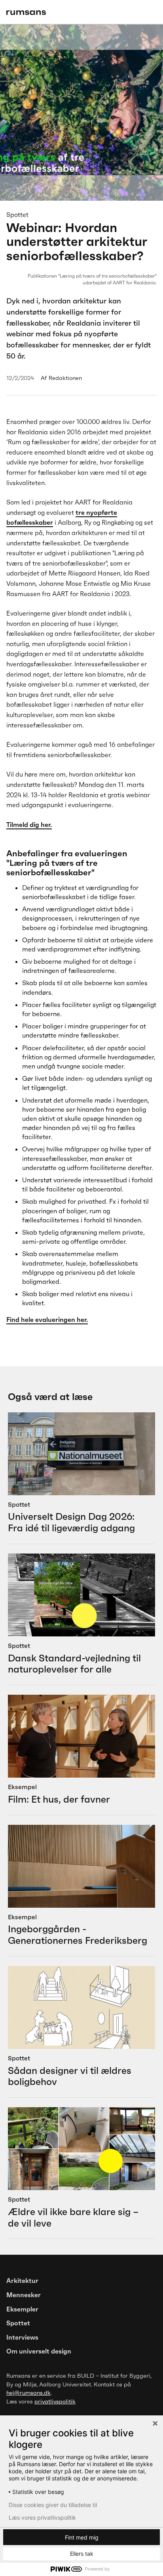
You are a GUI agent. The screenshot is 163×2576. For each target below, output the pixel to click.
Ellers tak (82, 2554)
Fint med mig (82, 2537)
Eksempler (22, 2309)
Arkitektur (22, 2281)
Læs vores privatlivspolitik (42, 2518)
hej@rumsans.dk (28, 2393)
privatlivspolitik (55, 2401)
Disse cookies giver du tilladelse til (53, 2505)
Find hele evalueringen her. (47, 1320)
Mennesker (24, 2295)
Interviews (22, 2337)
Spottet (18, 2323)
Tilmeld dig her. (29, 825)
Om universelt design (39, 2351)
